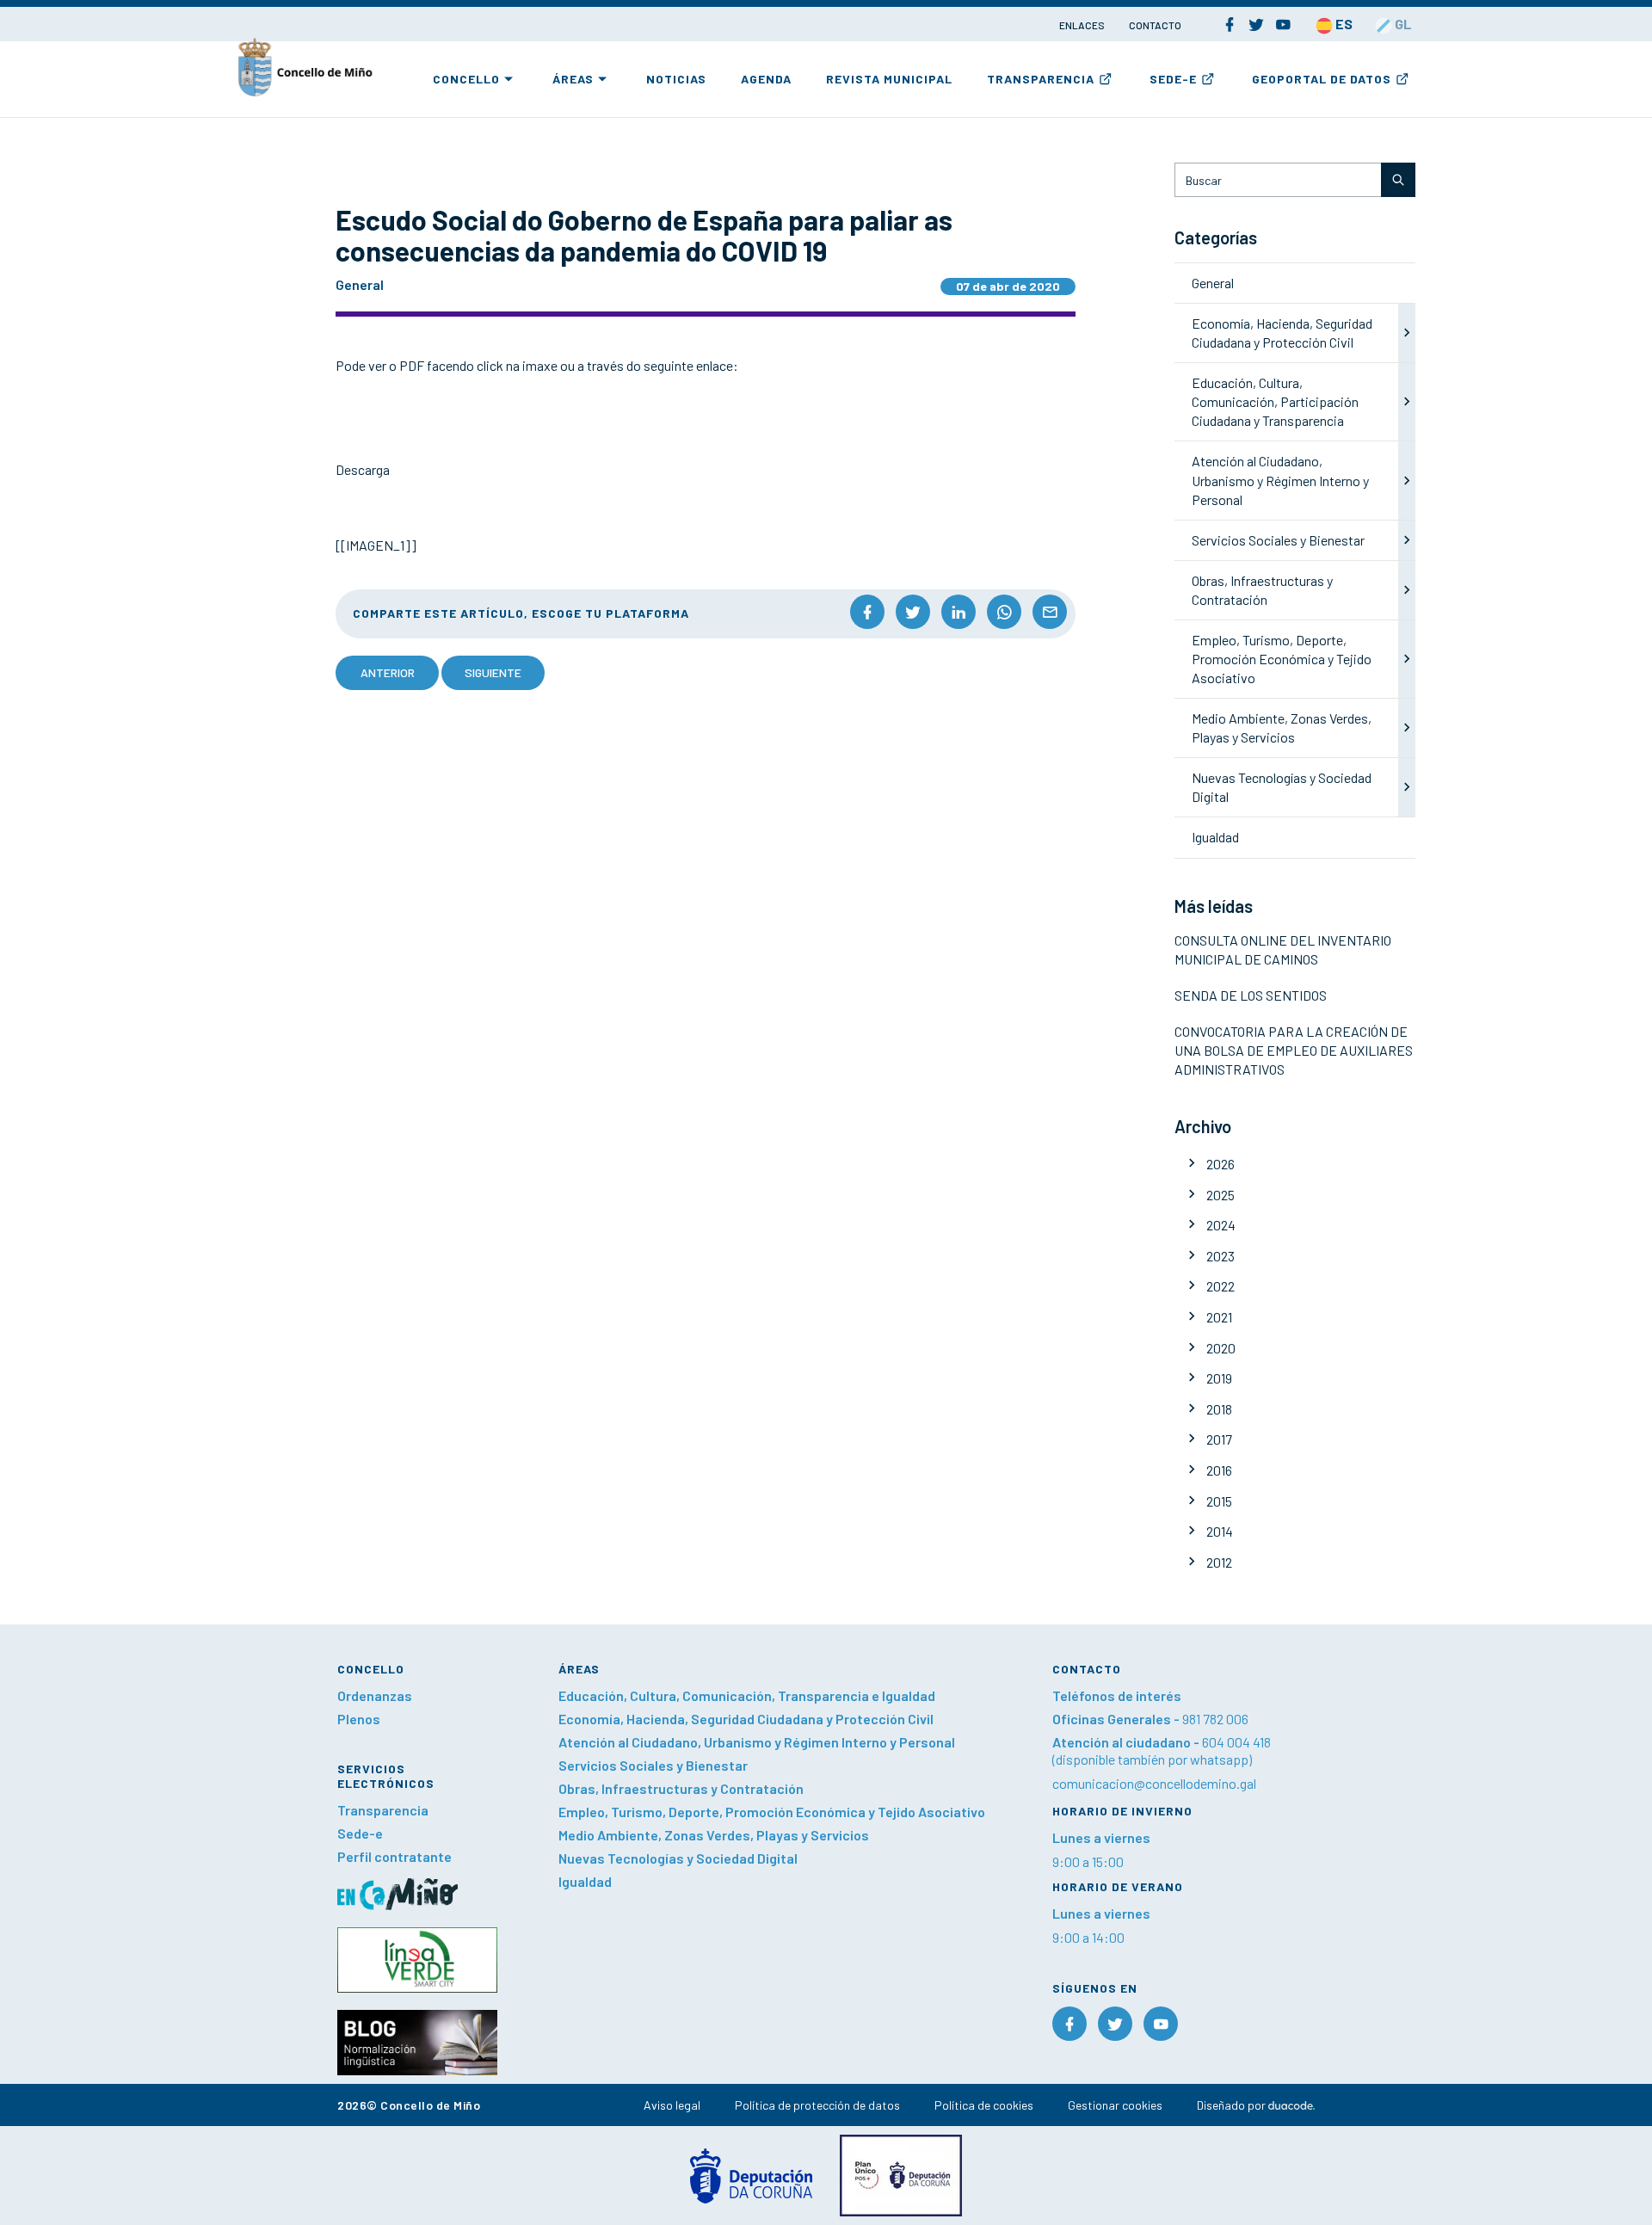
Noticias (676, 79)
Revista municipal (889, 79)
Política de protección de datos (817, 2105)
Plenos (359, 1719)
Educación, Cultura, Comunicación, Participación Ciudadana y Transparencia (1275, 401)
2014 (1220, 1531)
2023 (1221, 1256)
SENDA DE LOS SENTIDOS (1251, 995)
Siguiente (493, 672)
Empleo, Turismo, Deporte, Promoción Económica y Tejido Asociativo (1282, 659)
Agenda (766, 79)
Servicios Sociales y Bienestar (1278, 540)
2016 (1219, 1470)
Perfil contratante (395, 1856)
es (1343, 24)
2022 (1221, 1286)
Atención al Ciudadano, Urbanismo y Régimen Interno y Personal (1280, 480)
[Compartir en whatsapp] (1004, 612)
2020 (1221, 1348)
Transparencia (1041, 79)
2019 (1219, 1378)
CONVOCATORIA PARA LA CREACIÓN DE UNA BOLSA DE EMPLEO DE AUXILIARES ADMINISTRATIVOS (1294, 1050)
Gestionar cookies (1115, 2105)
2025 (1221, 1195)
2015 (1219, 1501)
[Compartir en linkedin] (959, 612)
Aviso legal (672, 2105)
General (1213, 283)
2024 (1221, 1225)
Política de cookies (984, 2105)
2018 (1219, 1409)
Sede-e (1173, 79)
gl (1402, 24)
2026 (1221, 1164)
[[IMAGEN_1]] (376, 545)
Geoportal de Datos (1322, 79)
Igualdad (1215, 837)
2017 (1219, 1439)
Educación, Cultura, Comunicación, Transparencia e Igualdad (747, 1695)
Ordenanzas (375, 1695)
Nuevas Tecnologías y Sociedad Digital (678, 1858)
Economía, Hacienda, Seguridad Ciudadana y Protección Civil (746, 1719)
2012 (1219, 1562)
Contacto (1155, 25)
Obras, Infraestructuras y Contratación (681, 1788)
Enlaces (1083, 25)
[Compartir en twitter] (913, 612)
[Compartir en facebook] (867, 612)
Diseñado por (1233, 2105)
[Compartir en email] (1050, 612)
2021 (1219, 1317)
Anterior (388, 672)
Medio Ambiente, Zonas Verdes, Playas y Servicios (714, 1835)
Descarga (363, 469)
